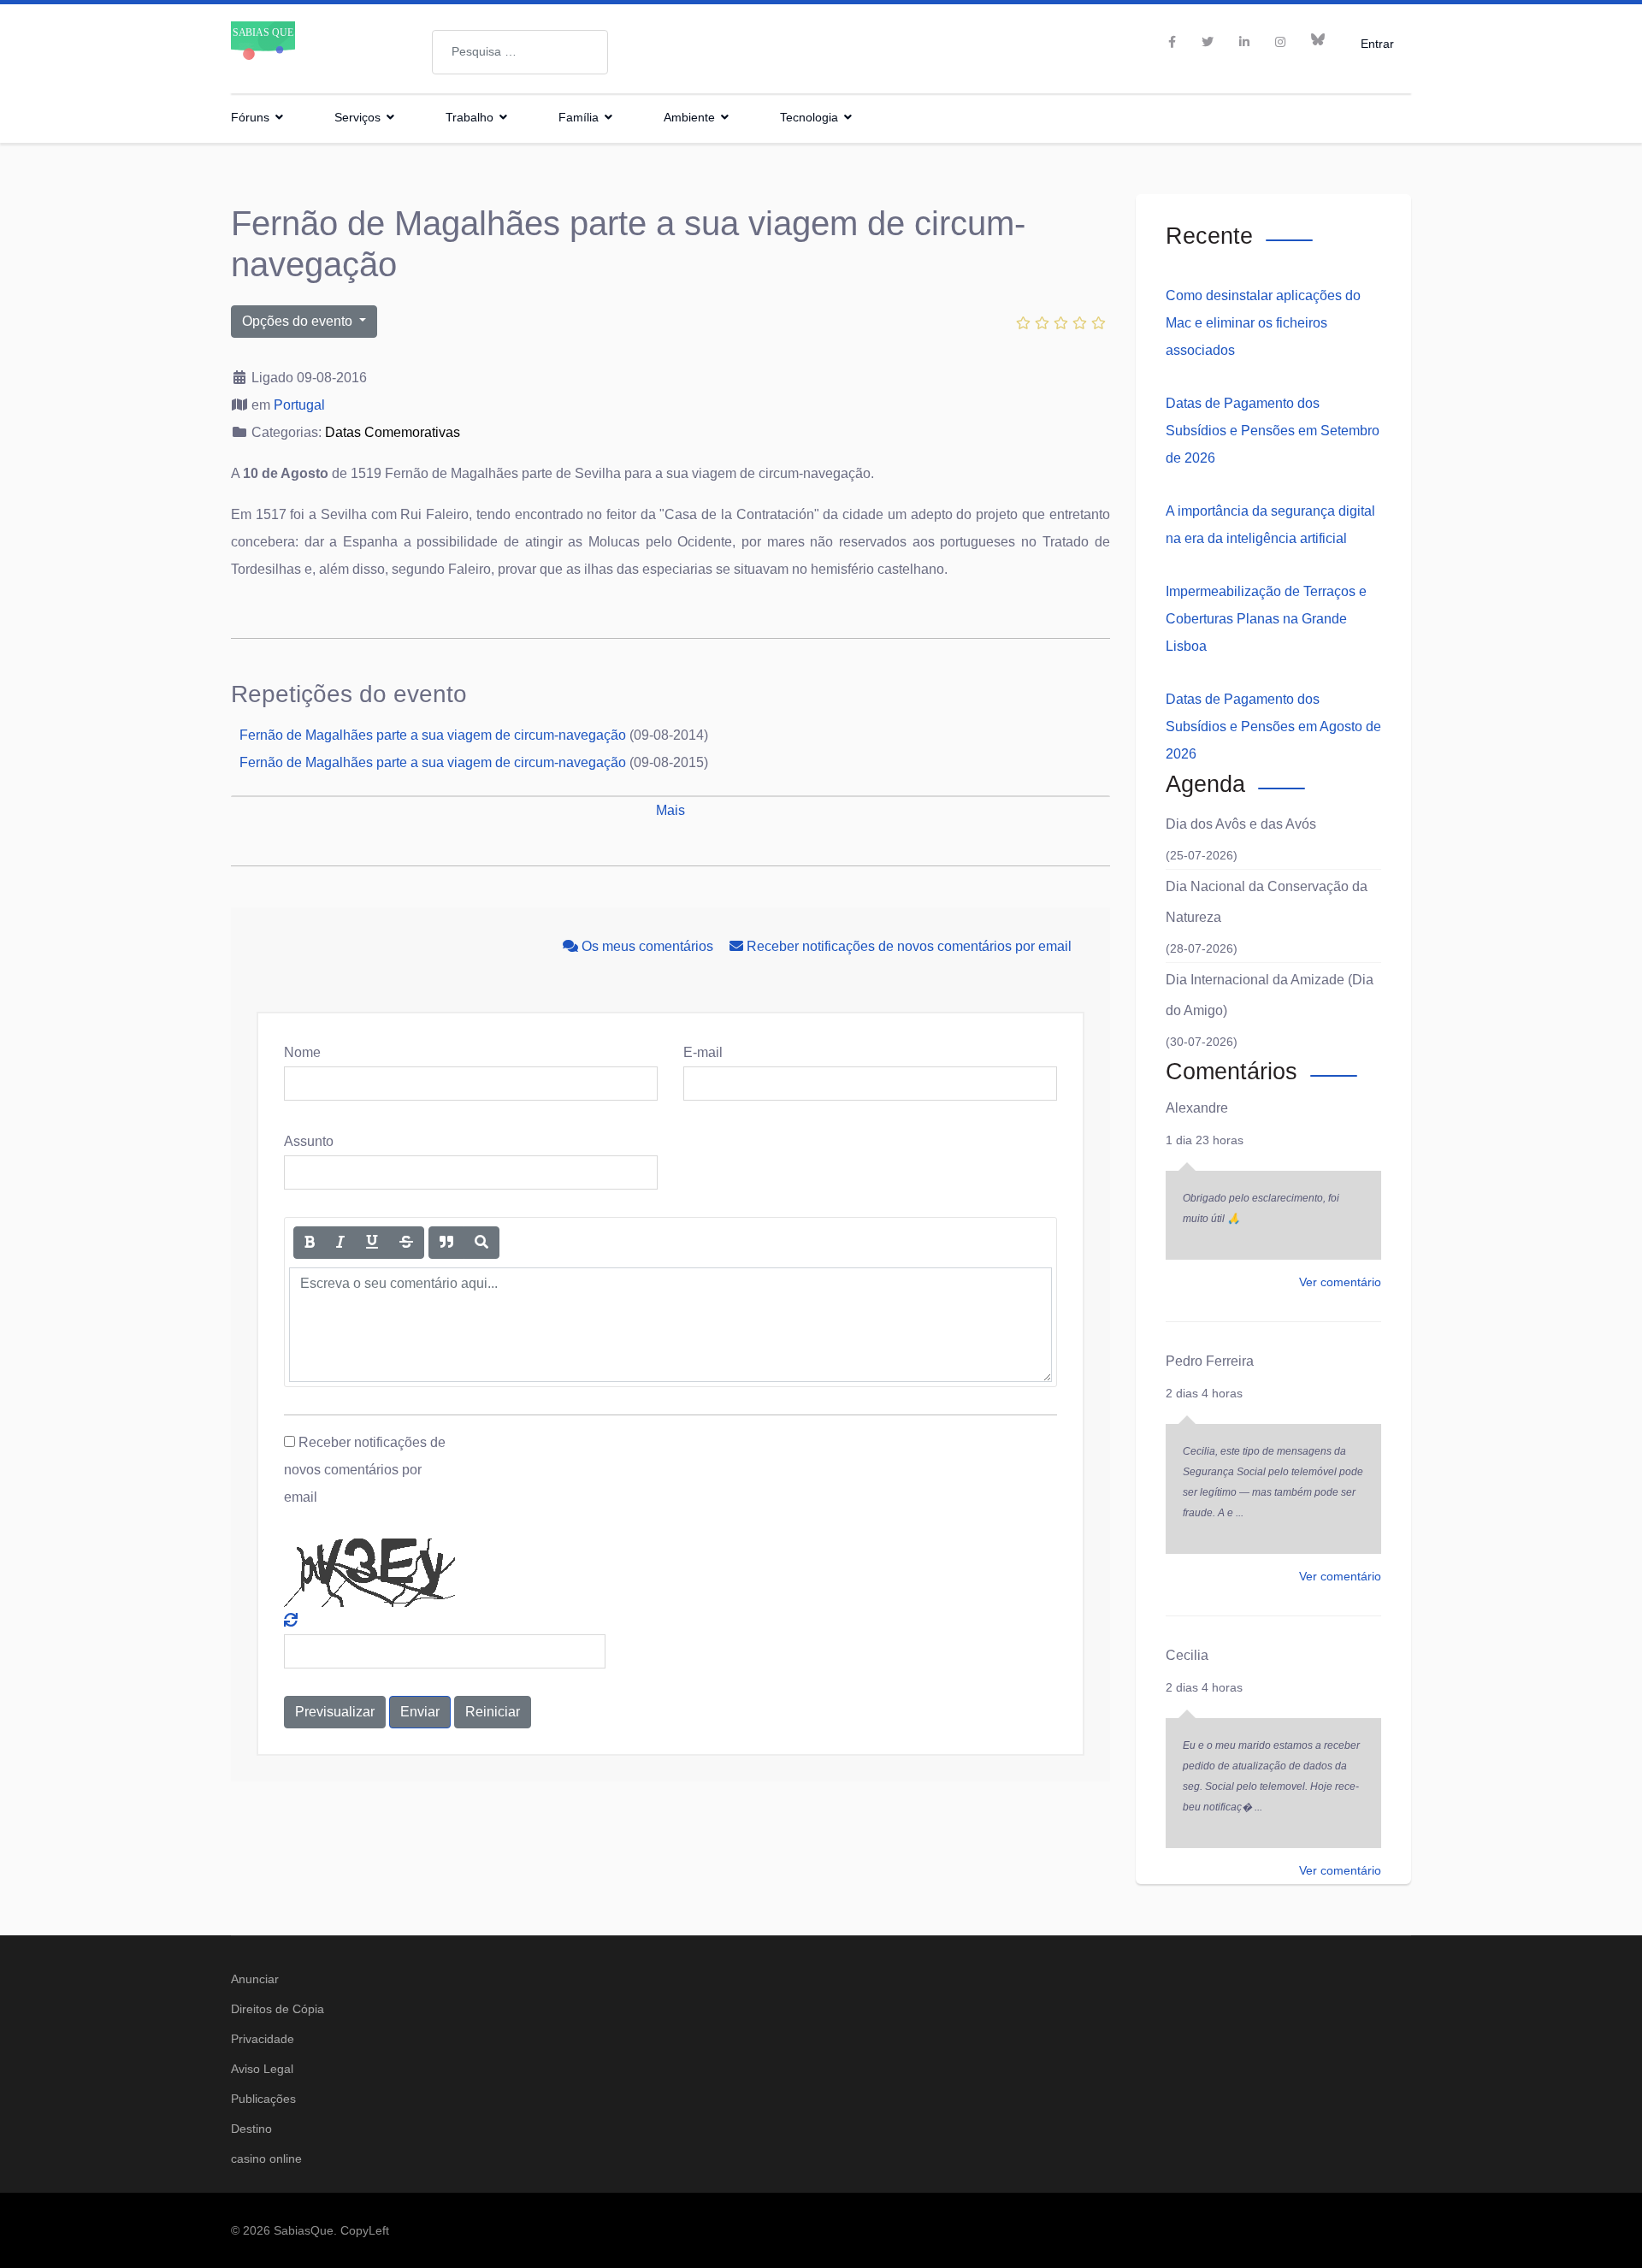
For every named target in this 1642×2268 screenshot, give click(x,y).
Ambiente (689, 117)
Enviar (420, 1712)
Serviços (357, 117)
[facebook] (1172, 42)
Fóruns (250, 117)
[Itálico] (340, 1243)
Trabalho (470, 117)
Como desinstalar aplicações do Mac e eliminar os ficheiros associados (1263, 323)
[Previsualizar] (481, 1243)
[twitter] (1208, 42)
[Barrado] (406, 1243)
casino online (266, 2159)
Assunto (309, 1141)
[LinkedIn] (1244, 42)
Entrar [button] (1377, 43)
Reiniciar (493, 1712)
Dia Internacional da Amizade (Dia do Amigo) (1270, 995)
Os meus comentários (647, 946)
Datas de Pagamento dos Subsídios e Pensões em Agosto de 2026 (1273, 726)
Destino (251, 2129)
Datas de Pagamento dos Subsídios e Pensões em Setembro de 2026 (1273, 431)
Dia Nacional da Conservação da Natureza (1267, 902)
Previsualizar (335, 1712)
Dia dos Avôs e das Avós (1241, 824)
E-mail (703, 1052)
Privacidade (263, 2039)
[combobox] (520, 52)
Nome (302, 1052)
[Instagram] (1280, 42)
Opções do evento (299, 321)
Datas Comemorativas (393, 432)
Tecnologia (809, 117)
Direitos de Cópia (278, 2009)
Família (579, 117)
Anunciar (255, 1979)
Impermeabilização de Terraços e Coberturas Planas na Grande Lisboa (1266, 619)
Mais (670, 810)
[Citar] (446, 1243)
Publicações (263, 2099)
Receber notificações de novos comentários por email (907, 946)
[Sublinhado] (372, 1243)
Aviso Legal (262, 2069)
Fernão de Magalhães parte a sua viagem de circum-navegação (433, 735)
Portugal (299, 405)
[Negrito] (310, 1243)
